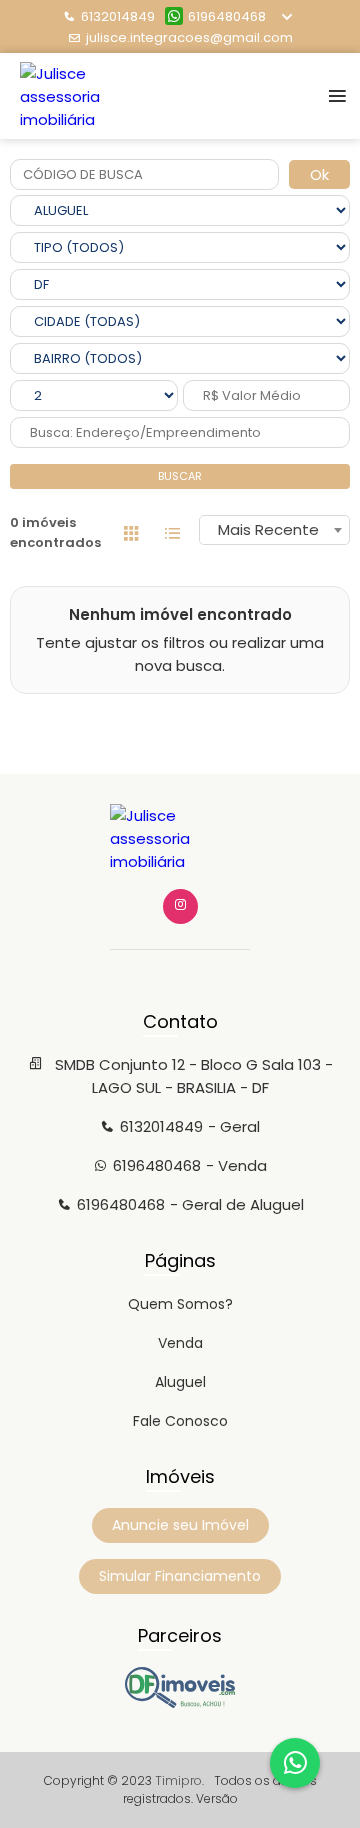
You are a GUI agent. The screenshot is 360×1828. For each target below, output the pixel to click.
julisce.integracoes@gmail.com (189, 37)
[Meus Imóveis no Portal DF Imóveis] (180, 1703)
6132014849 (118, 16)
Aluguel (180, 1382)
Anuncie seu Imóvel (180, 1525)
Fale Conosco (180, 1421)
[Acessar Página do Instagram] (180, 906)
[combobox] (274, 530)
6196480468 (227, 16)
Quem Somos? (180, 1304)
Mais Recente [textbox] (268, 529)
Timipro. (179, 1780)
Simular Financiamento (180, 1576)
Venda (180, 1343)
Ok (319, 174)
